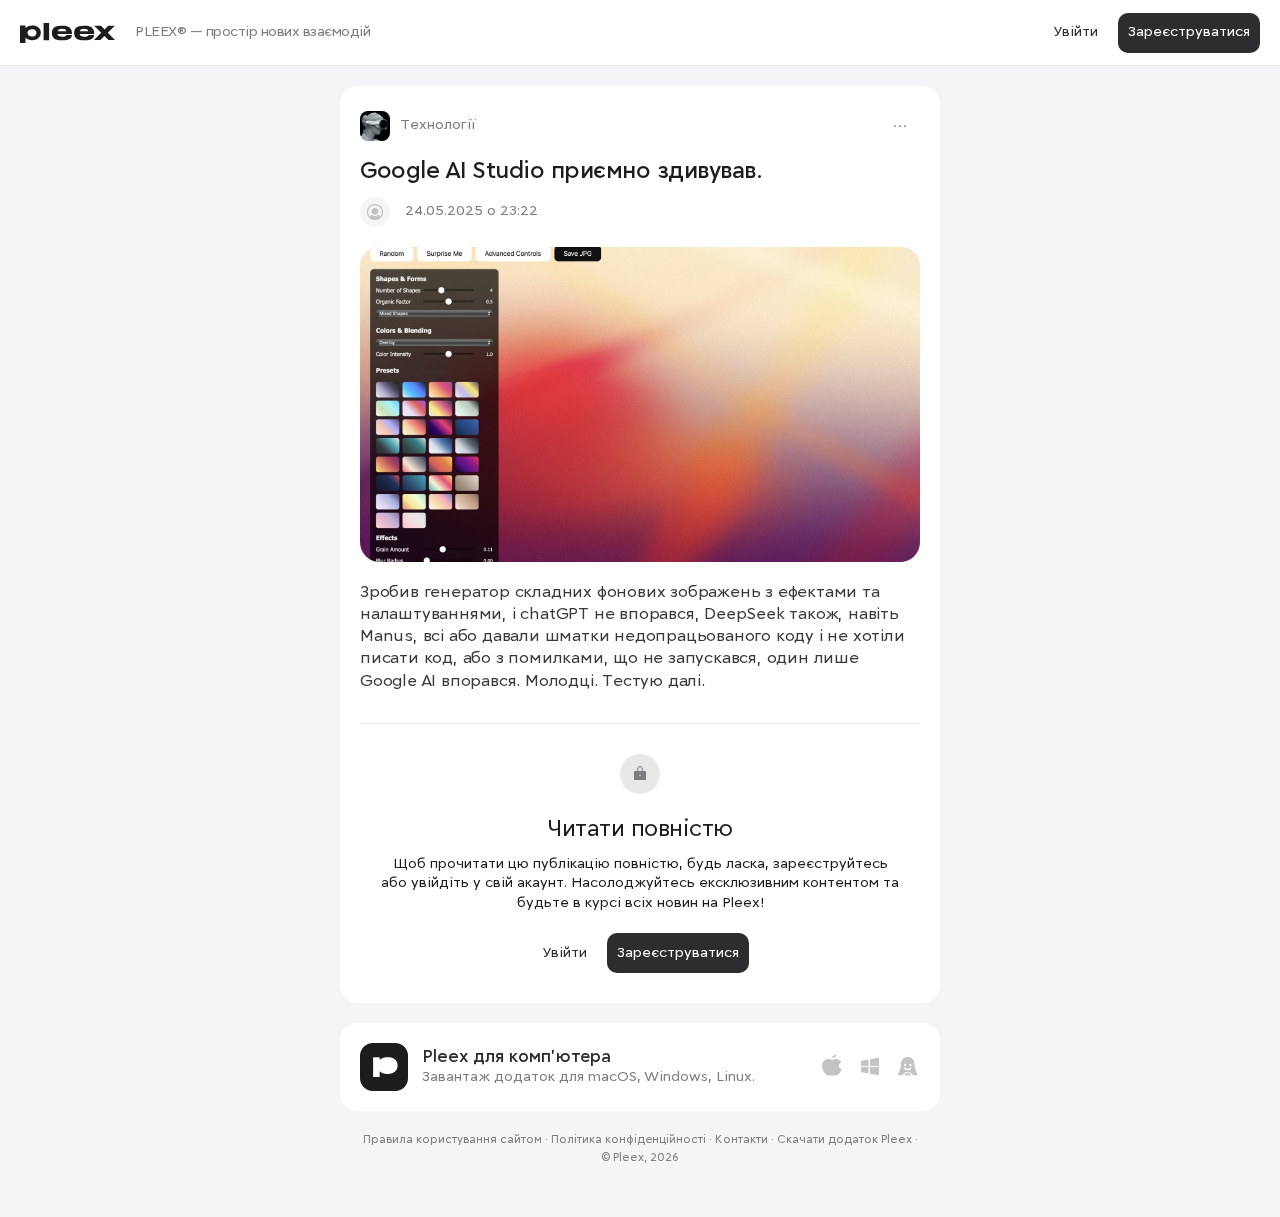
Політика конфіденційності (628, 1140)
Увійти (1075, 32)
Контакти (741, 1140)
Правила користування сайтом (452, 1140)
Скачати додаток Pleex (844, 1140)
